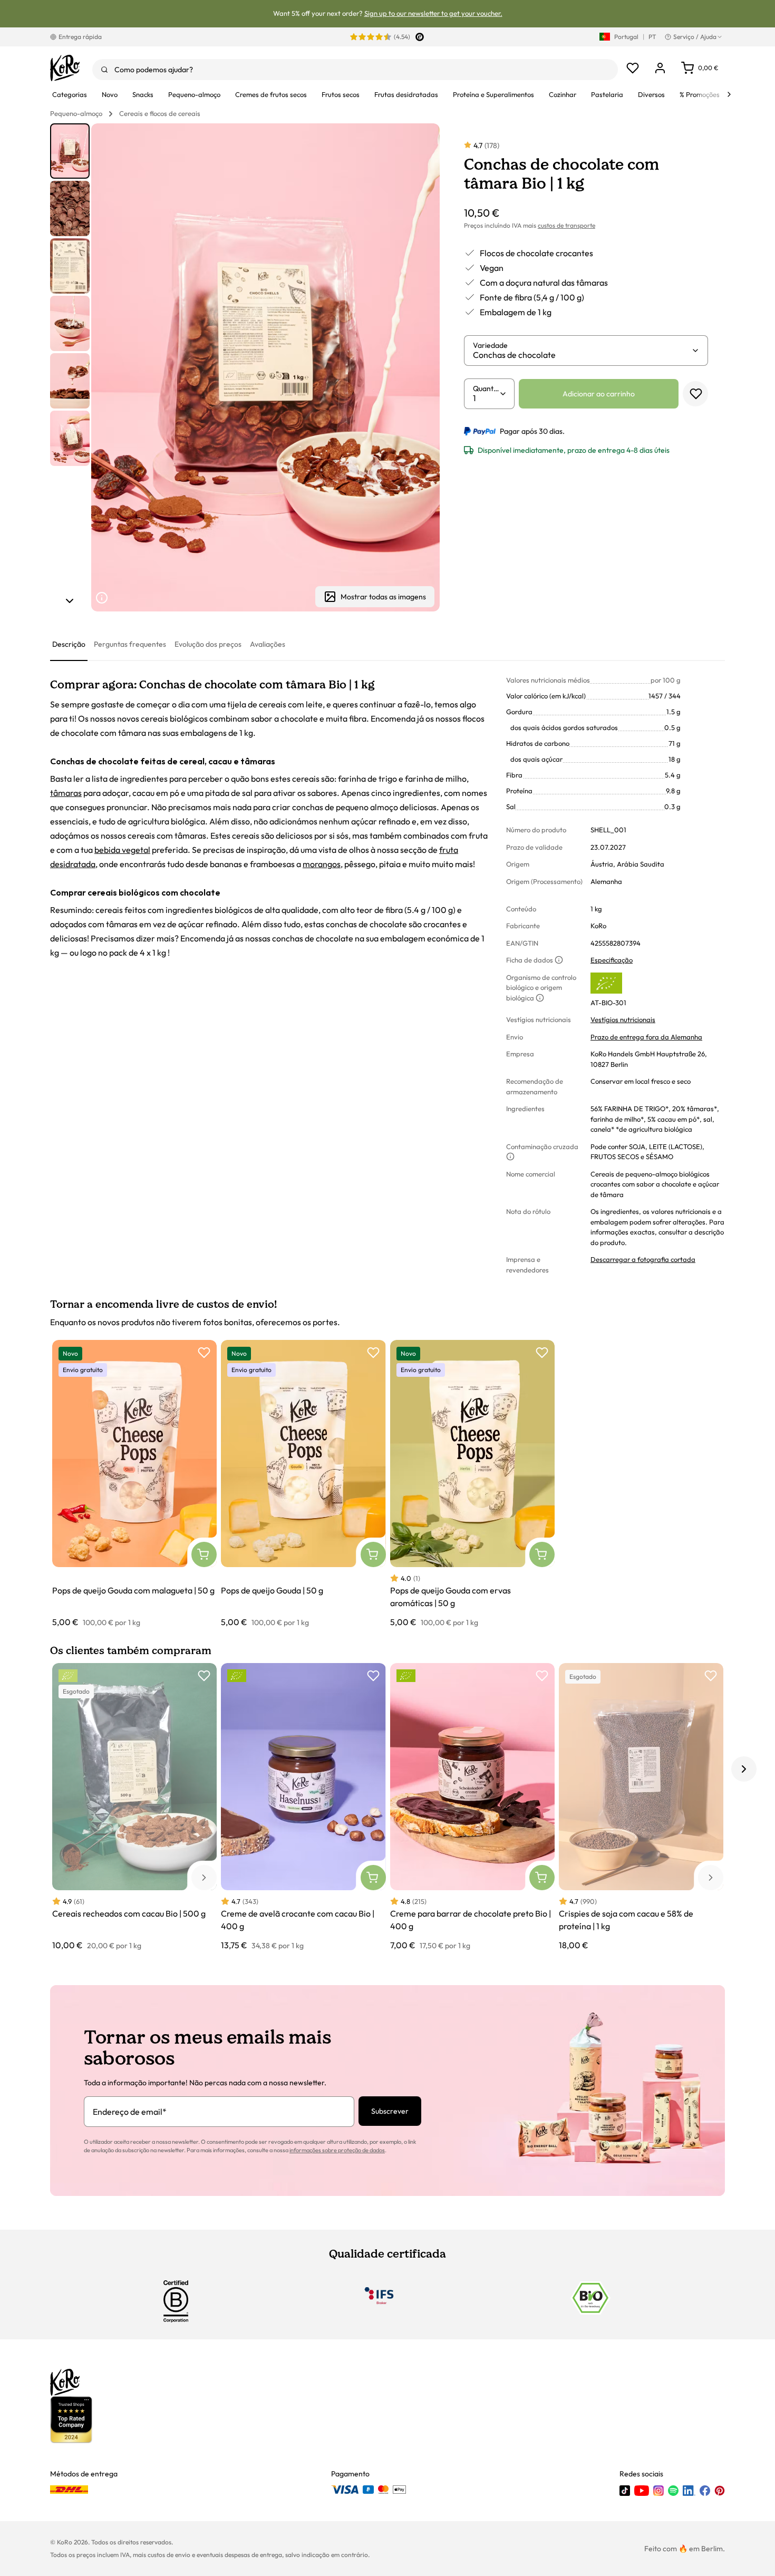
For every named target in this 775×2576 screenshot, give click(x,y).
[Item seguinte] (70, 601)
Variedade (490, 345)
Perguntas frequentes (130, 644)
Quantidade (486, 388)
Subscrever (390, 2111)
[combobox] (355, 70)
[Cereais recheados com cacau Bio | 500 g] (134, 1807)
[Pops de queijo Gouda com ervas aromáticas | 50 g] (472, 1484)
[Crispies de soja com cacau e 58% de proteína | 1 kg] (641, 1807)
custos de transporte (566, 225)
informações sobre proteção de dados (337, 2150)
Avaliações (268, 644)
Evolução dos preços (208, 644)
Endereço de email (130, 2112)
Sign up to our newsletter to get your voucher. (433, 13)
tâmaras (66, 793)
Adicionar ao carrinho (599, 394)
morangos (322, 864)
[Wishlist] (633, 68)
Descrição (69, 644)
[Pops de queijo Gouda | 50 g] (303, 1484)
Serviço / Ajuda (695, 37)
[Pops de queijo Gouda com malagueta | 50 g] (134, 1484)
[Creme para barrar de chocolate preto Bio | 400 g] (472, 1807)
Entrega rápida (80, 37)
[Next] (729, 94)
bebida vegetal (122, 850)
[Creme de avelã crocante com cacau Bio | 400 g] (303, 1807)
